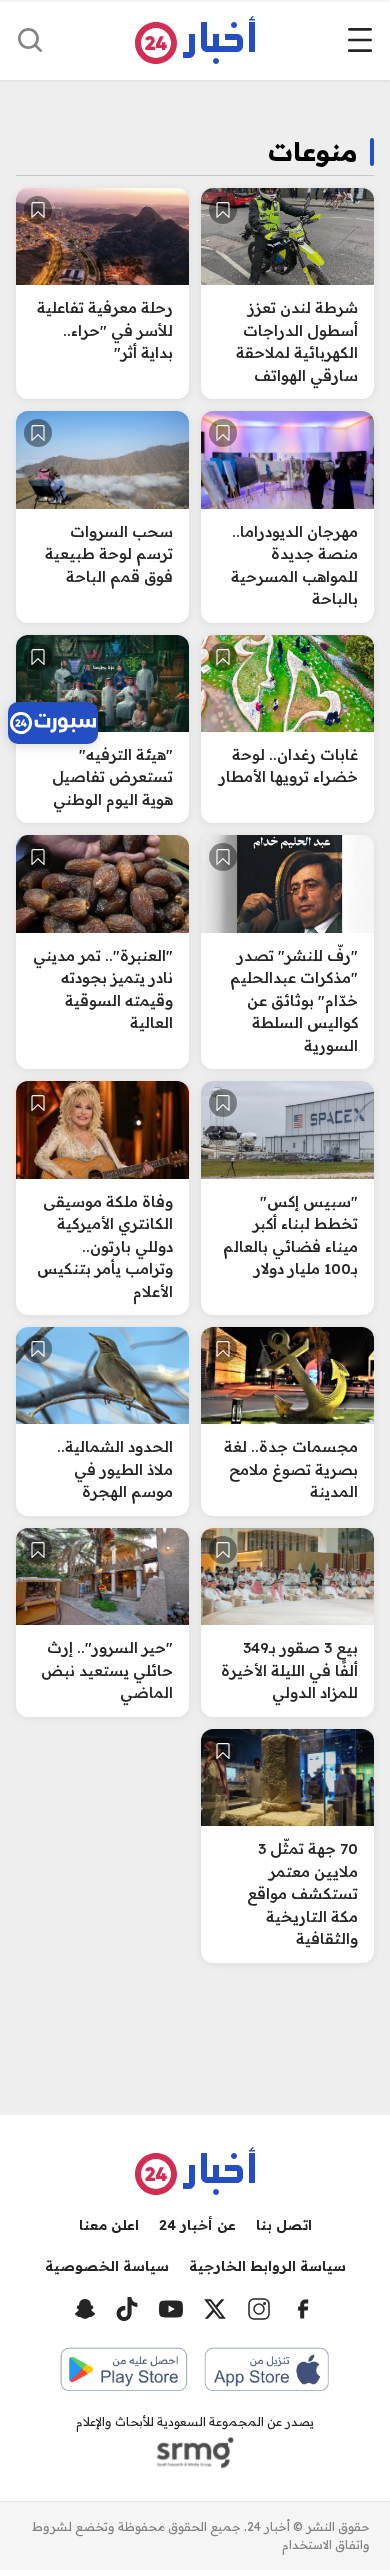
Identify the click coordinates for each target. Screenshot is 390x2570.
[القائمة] (360, 40)
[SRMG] (195, 2453)
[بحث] (30, 40)
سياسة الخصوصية (107, 2266)
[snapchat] (85, 2309)
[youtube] (171, 2309)
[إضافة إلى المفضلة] (223, 210)
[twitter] (215, 2309)
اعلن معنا (109, 2225)
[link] (53, 723)
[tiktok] (127, 2309)
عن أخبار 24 (197, 2225)
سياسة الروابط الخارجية (267, 2266)
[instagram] (259, 2309)
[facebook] (303, 2309)
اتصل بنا (284, 2225)
